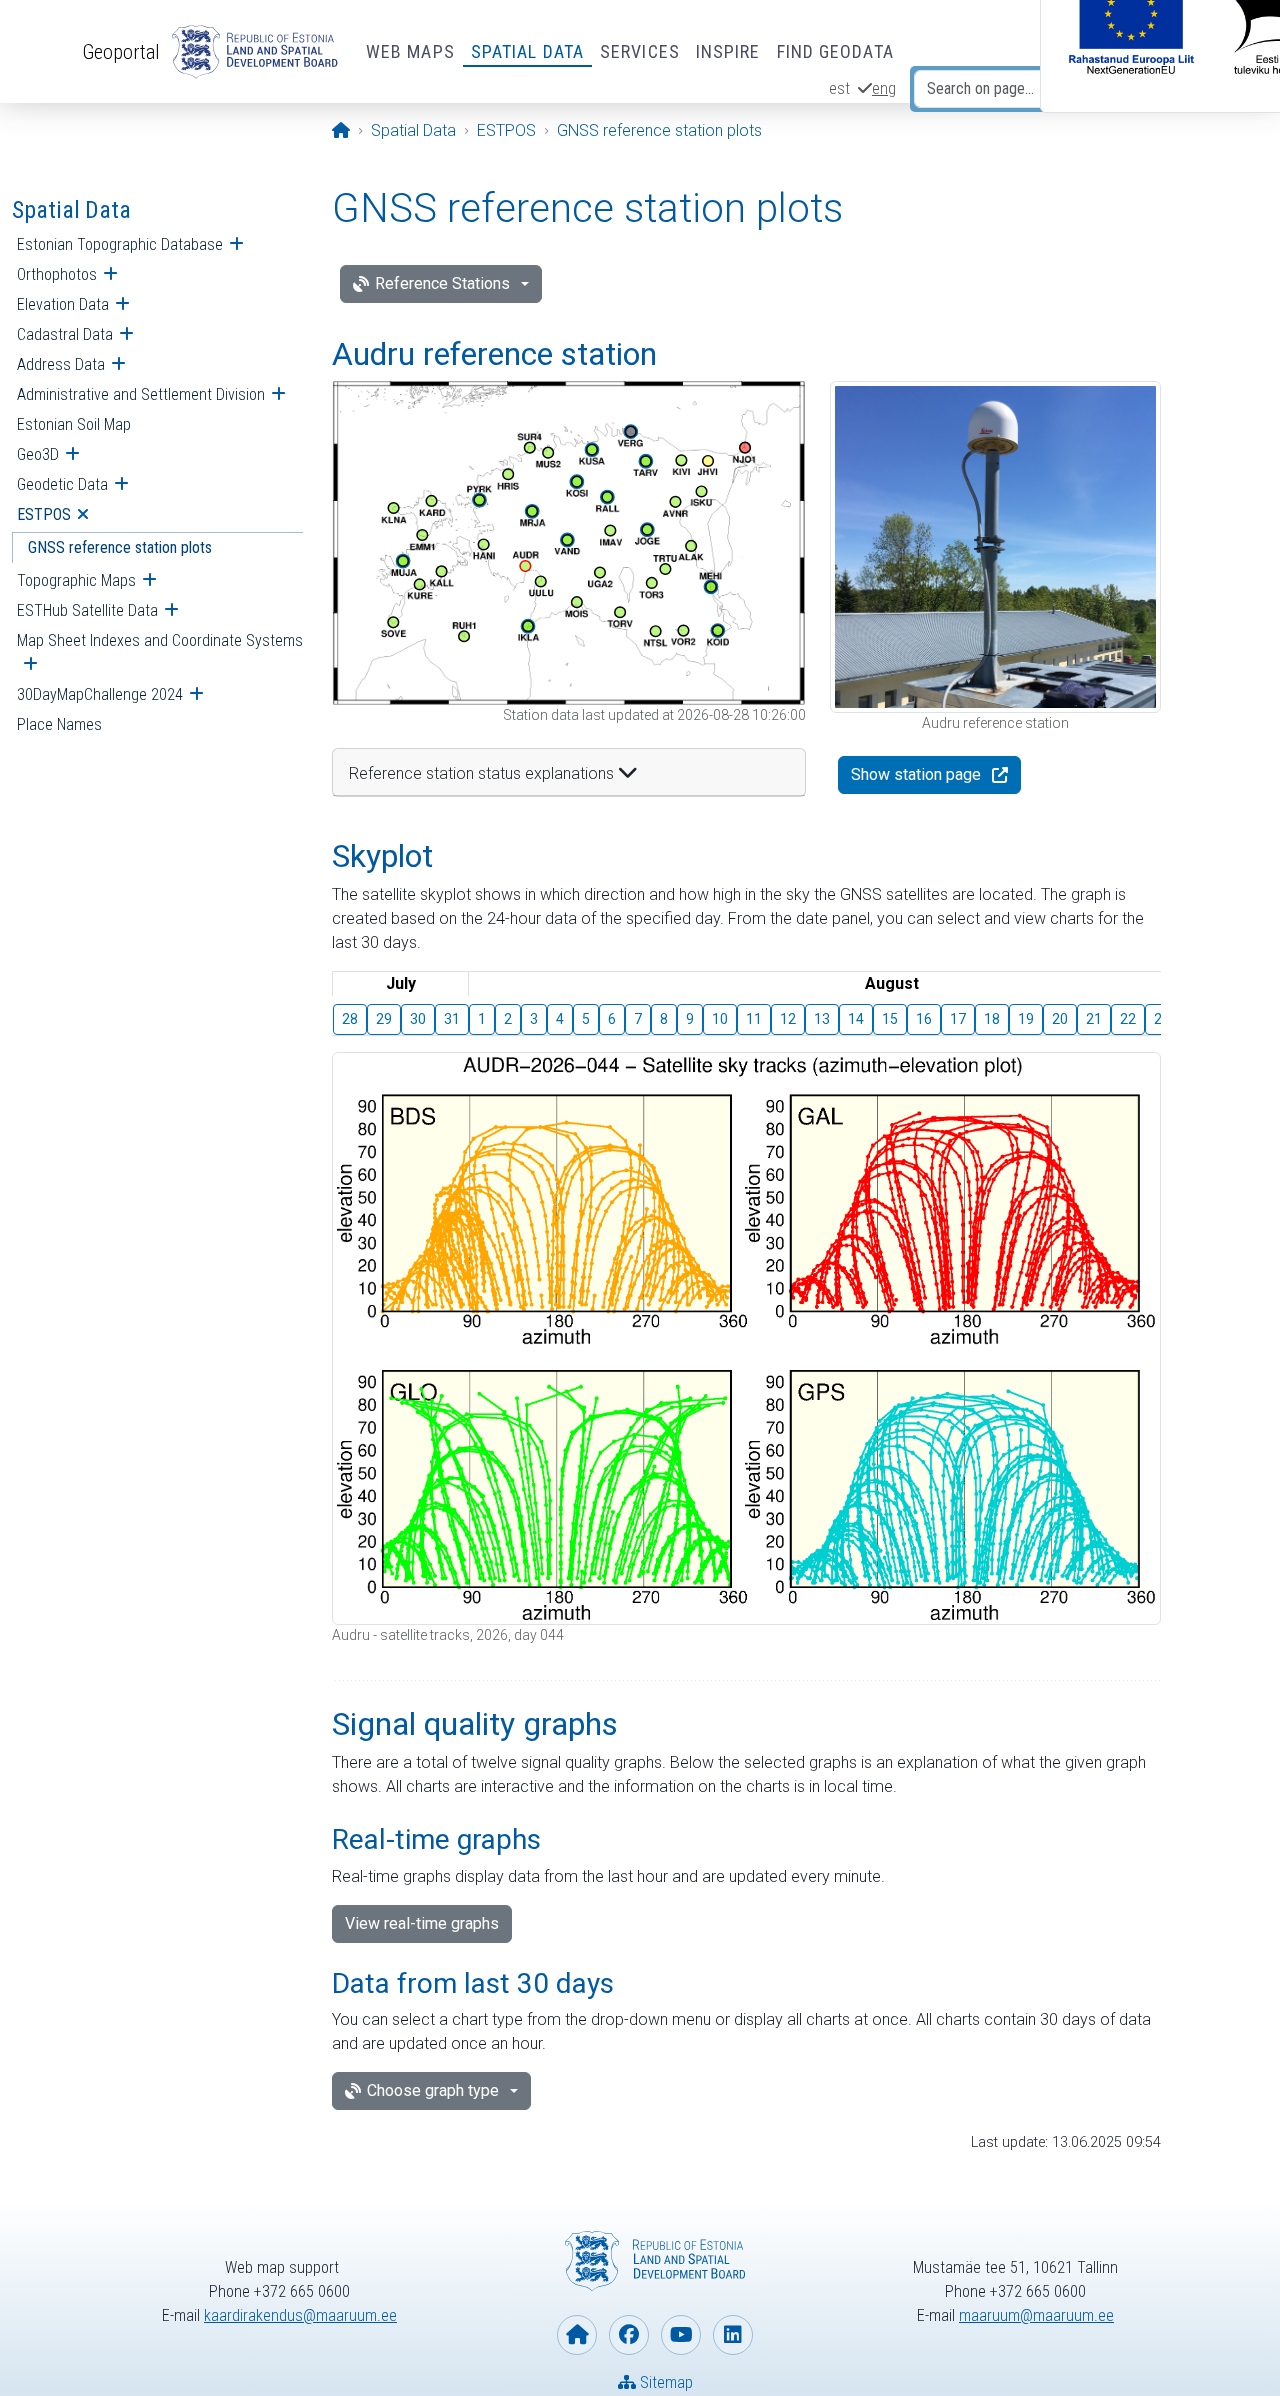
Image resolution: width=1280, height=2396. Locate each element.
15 (890, 1019)
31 (452, 1019)
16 (924, 1019)
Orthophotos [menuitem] (57, 274)
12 (788, 1019)
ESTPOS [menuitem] (44, 514)
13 (822, 1019)
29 (384, 1019)
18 (992, 1019)
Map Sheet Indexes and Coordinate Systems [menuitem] (160, 640)
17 (958, 1019)
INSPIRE (728, 51)
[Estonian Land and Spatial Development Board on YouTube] (681, 2335)
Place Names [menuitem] (59, 724)
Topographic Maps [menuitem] (76, 580)
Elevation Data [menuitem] (63, 304)
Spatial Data (527, 51)
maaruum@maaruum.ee (1036, 2315)
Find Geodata (835, 51)
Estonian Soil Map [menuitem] (74, 424)
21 (1094, 1019)
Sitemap (664, 2382)
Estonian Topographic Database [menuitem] (120, 244)
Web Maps (410, 51)
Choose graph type (433, 2090)
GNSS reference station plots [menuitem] (120, 547)
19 (1026, 1019)
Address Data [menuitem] (61, 364)
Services (640, 51)
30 (418, 1019)
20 (1060, 1019)
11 (754, 1019)
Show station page (916, 774)
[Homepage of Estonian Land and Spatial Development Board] (577, 2335)
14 (856, 1019)
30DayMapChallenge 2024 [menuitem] (100, 694)
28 (350, 1019)
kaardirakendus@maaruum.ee (300, 2315)
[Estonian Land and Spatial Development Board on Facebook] (629, 2335)
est (839, 88)
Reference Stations (442, 283)
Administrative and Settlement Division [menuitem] (141, 394)
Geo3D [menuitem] (38, 454)
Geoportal (121, 52)
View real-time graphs (422, 1923)
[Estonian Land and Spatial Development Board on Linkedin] (733, 2335)
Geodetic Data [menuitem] (62, 484)
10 (720, 1019)
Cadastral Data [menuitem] (65, 334)
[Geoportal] (251, 52)
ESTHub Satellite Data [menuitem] (87, 610)
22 (1128, 1019)
